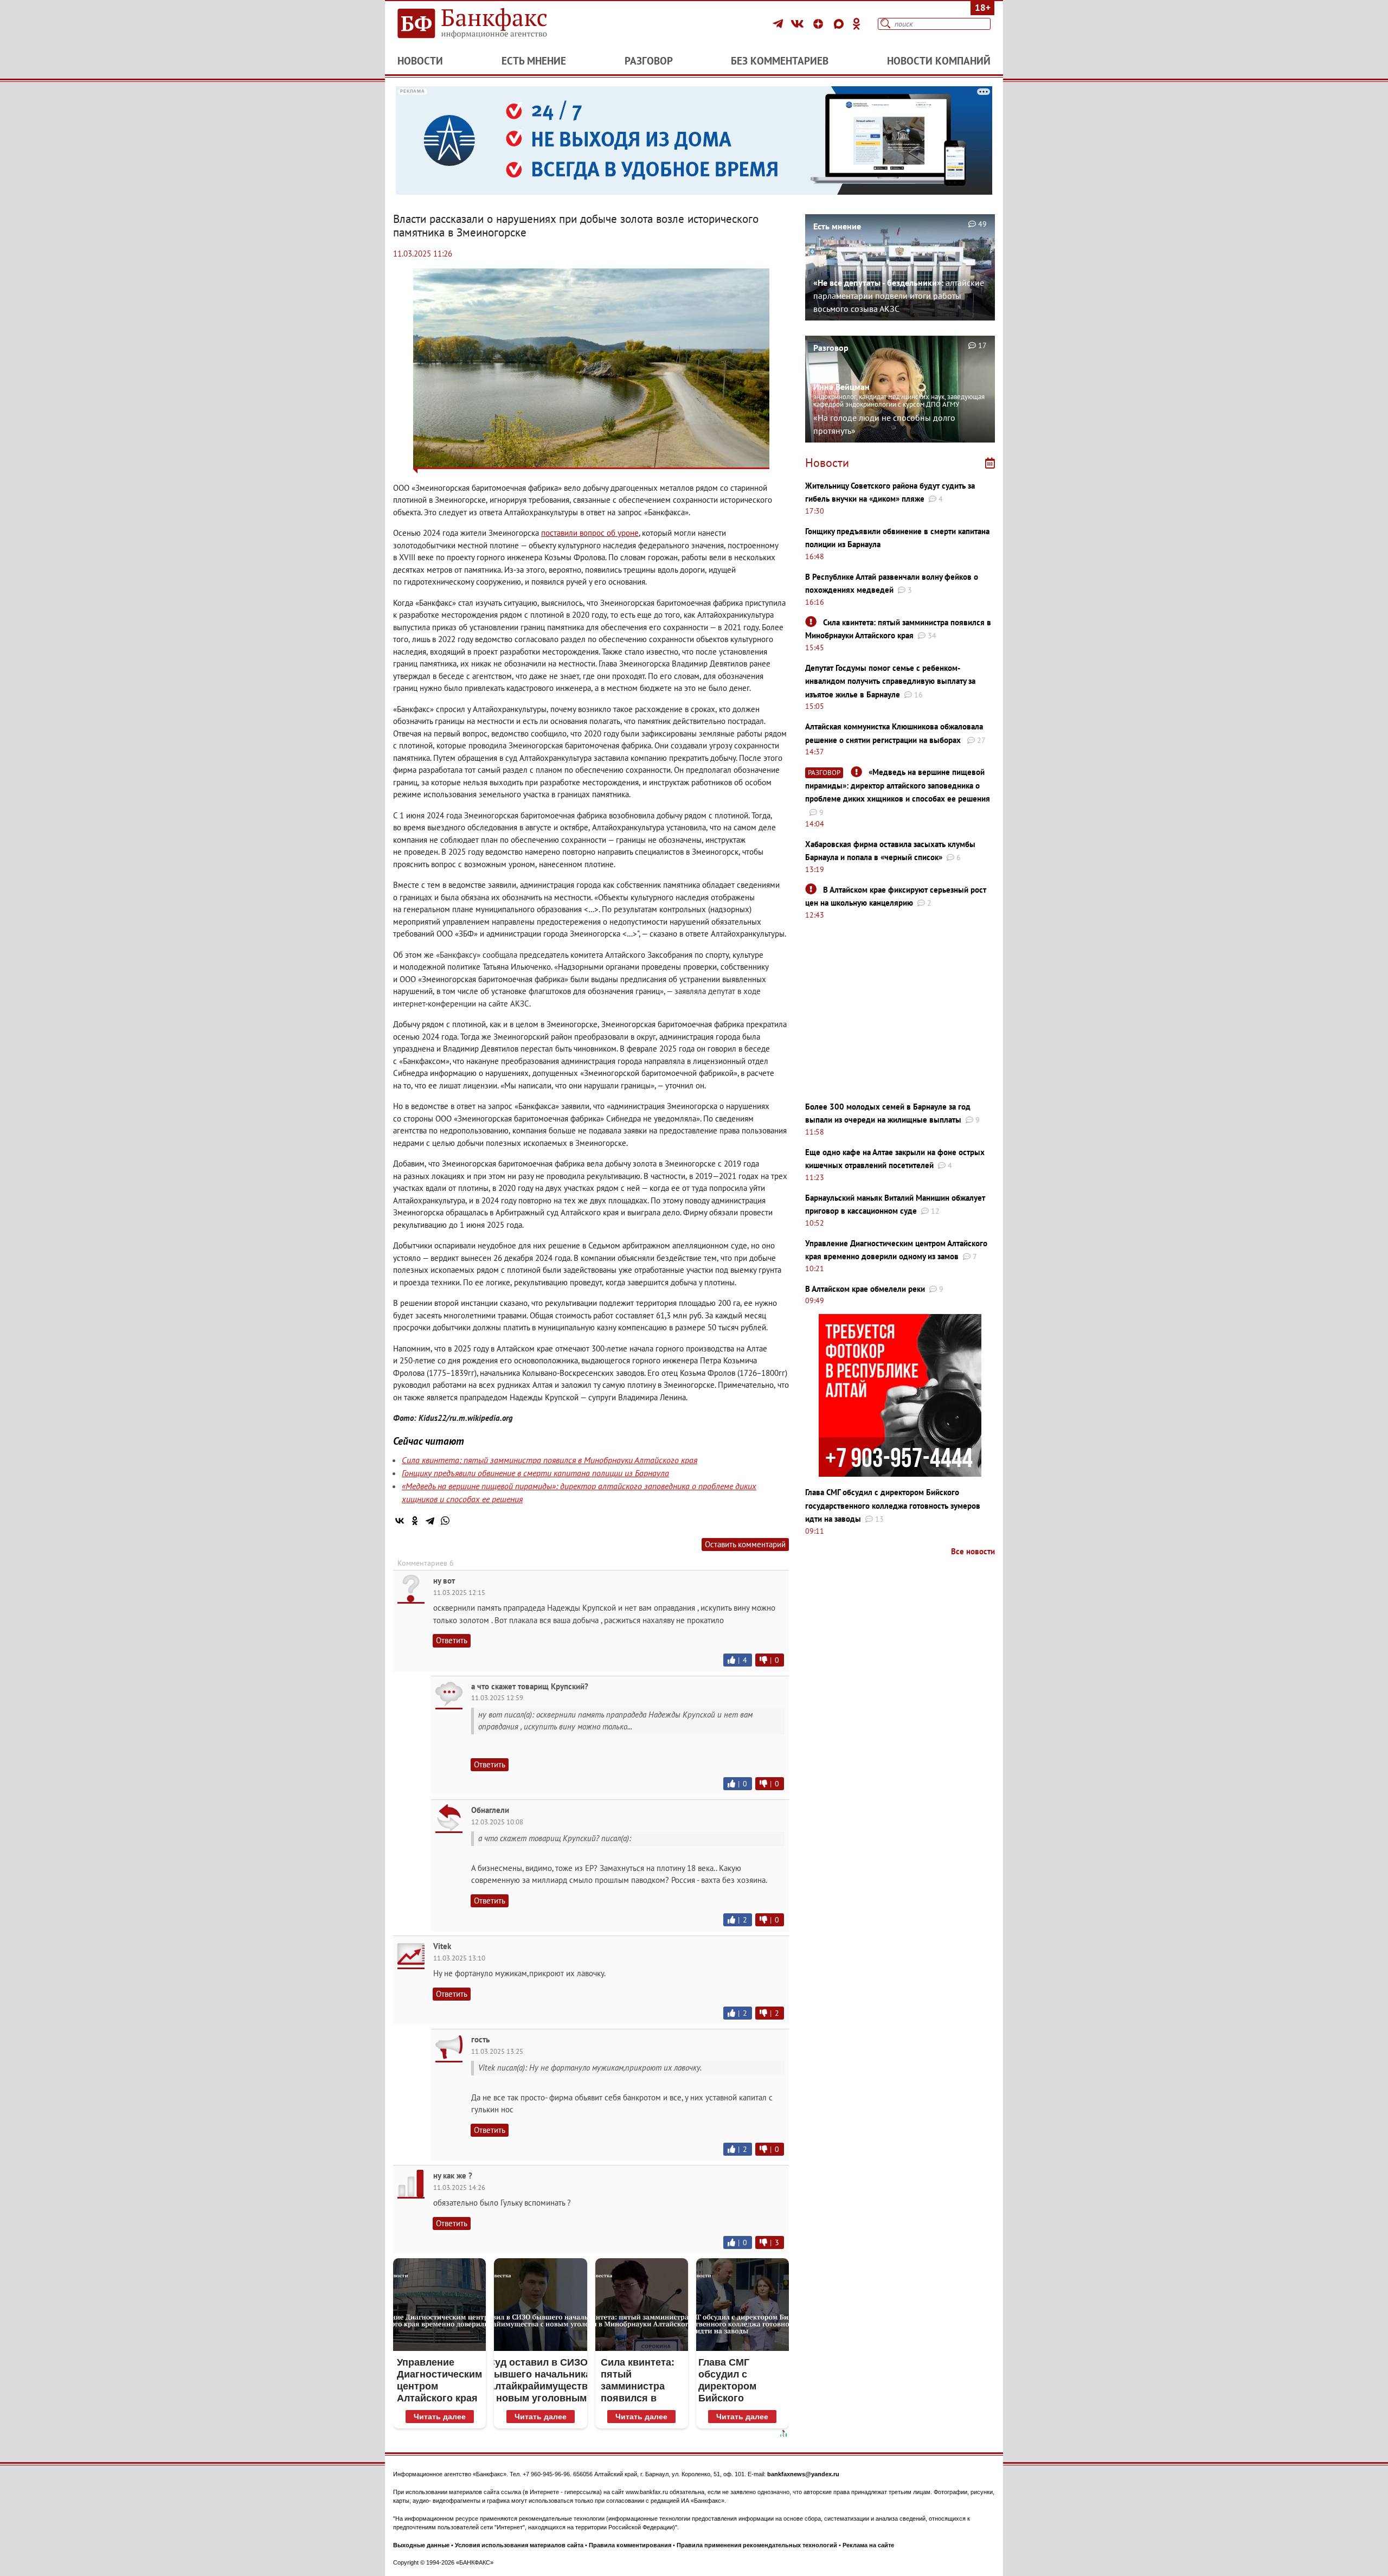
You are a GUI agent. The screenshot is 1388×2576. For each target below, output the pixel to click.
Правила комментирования (630, 2545)
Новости (420, 61)
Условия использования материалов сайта (519, 2545)
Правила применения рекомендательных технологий (757, 2545)
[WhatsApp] (445, 1521)
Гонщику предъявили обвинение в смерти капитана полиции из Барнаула (535, 1473)
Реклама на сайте (868, 2545)
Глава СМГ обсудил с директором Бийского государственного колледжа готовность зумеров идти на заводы (893, 1505)
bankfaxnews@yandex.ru (803, 2474)
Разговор (649, 61)
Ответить (452, 1640)
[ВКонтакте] (799, 24)
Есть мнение (534, 61)
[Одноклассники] (857, 24)
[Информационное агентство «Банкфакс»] (488, 24)
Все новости (973, 1551)
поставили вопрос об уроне (590, 533)
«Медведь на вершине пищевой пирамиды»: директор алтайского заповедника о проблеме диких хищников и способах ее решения (898, 785)
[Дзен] (820, 24)
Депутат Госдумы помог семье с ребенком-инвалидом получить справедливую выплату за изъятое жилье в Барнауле (890, 681)
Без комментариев (780, 61)
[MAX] (840, 24)
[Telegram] (779, 24)
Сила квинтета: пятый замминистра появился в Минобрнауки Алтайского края (550, 1460)
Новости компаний (939, 61)
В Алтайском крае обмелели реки (865, 1289)
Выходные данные (421, 2545)
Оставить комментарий (745, 1544)
